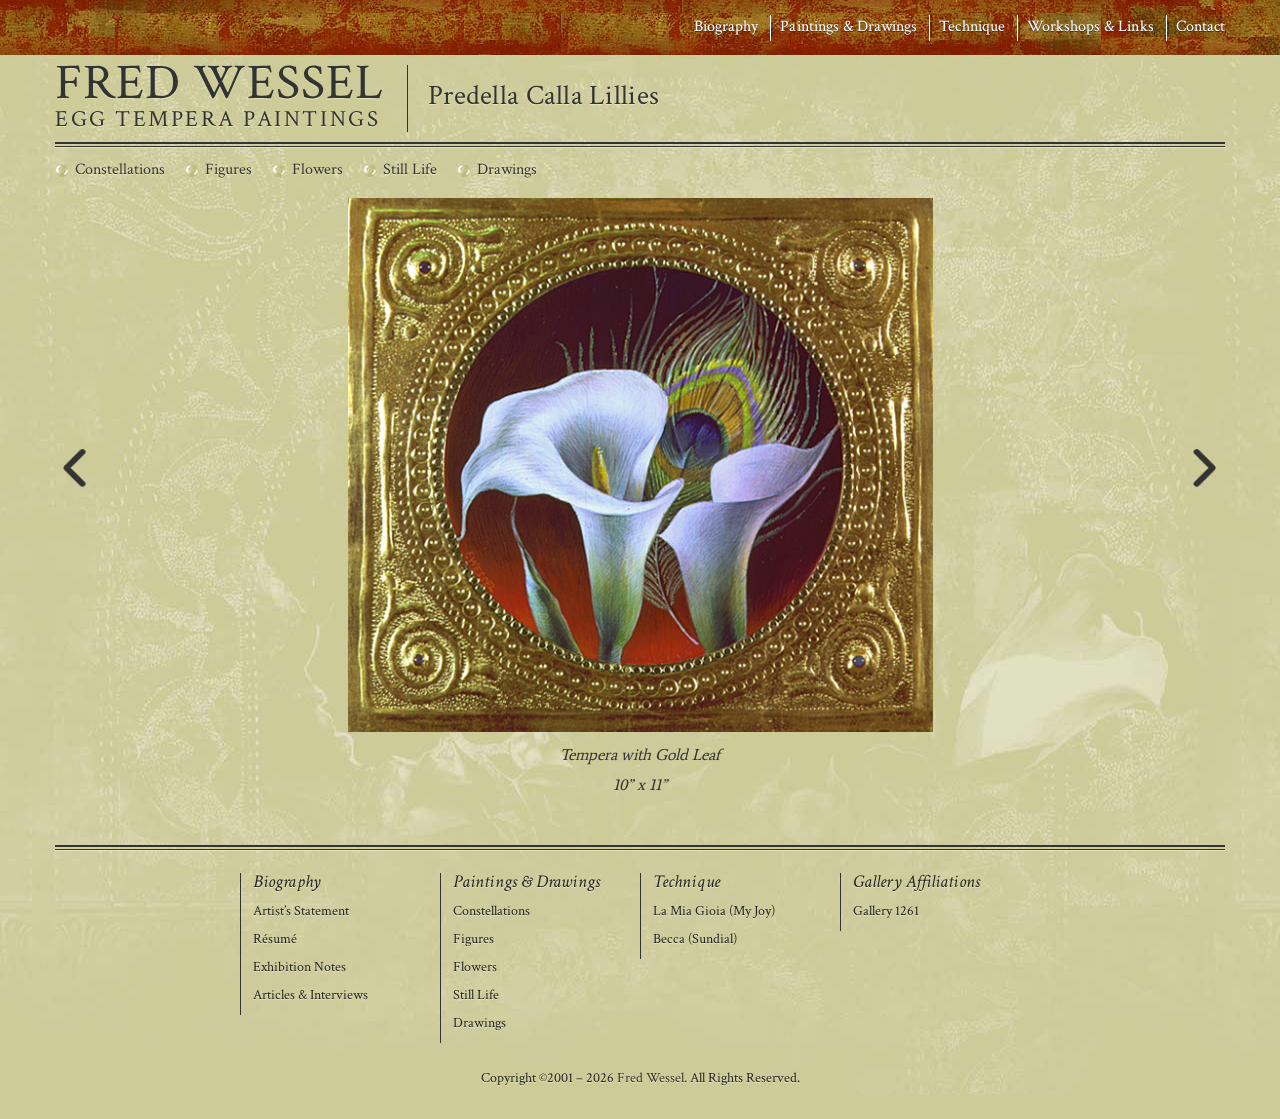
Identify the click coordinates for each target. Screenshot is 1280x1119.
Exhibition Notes (299, 967)
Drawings (479, 1023)
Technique (971, 26)
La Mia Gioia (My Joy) (714, 911)
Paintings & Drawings (848, 26)
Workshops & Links (1090, 26)
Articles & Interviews (310, 995)
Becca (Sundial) (695, 939)
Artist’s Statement (301, 911)
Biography (726, 26)
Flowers (475, 967)
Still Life (476, 995)
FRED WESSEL (219, 84)
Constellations (491, 911)
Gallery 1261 (886, 911)
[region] (640, 499)
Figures (473, 939)
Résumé (275, 939)
